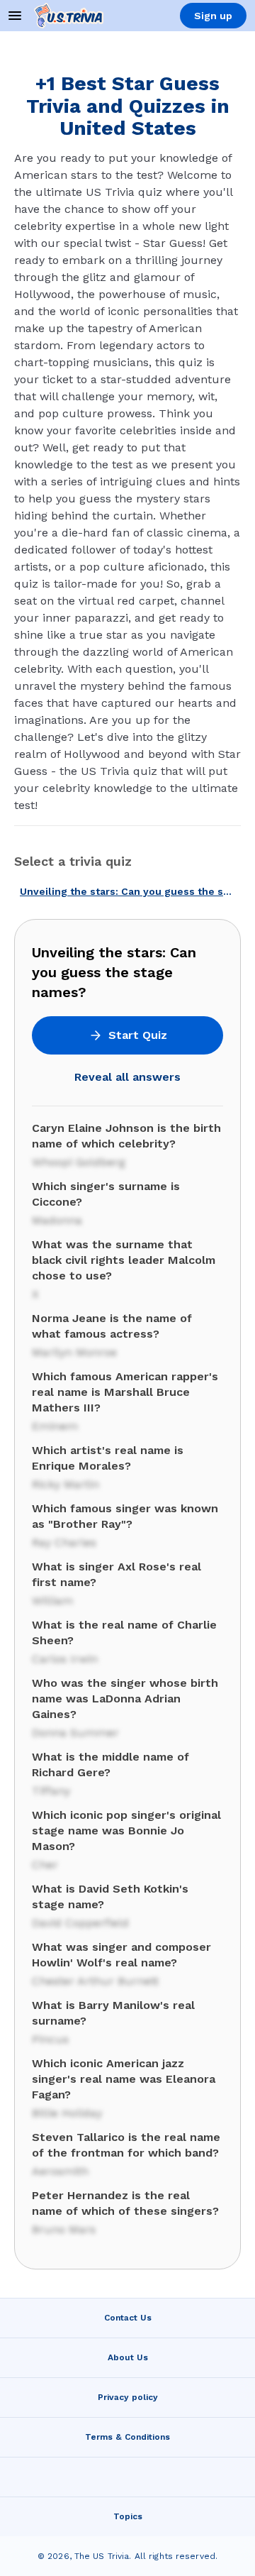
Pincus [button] (50, 2039)
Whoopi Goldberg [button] (79, 1162)
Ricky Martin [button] (66, 1484)
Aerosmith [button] (60, 2171)
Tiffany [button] (51, 1791)
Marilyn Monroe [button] (74, 1352)
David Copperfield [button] (80, 1923)
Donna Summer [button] (75, 1733)
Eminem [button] (55, 1426)
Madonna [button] (57, 1220)
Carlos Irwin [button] (65, 1659)
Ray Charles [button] (64, 1542)
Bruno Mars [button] (64, 2229)
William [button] (52, 1601)
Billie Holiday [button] (67, 2113)
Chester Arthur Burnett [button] (95, 1981)
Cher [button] (45, 1865)
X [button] (35, 1294)
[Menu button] (15, 16)
